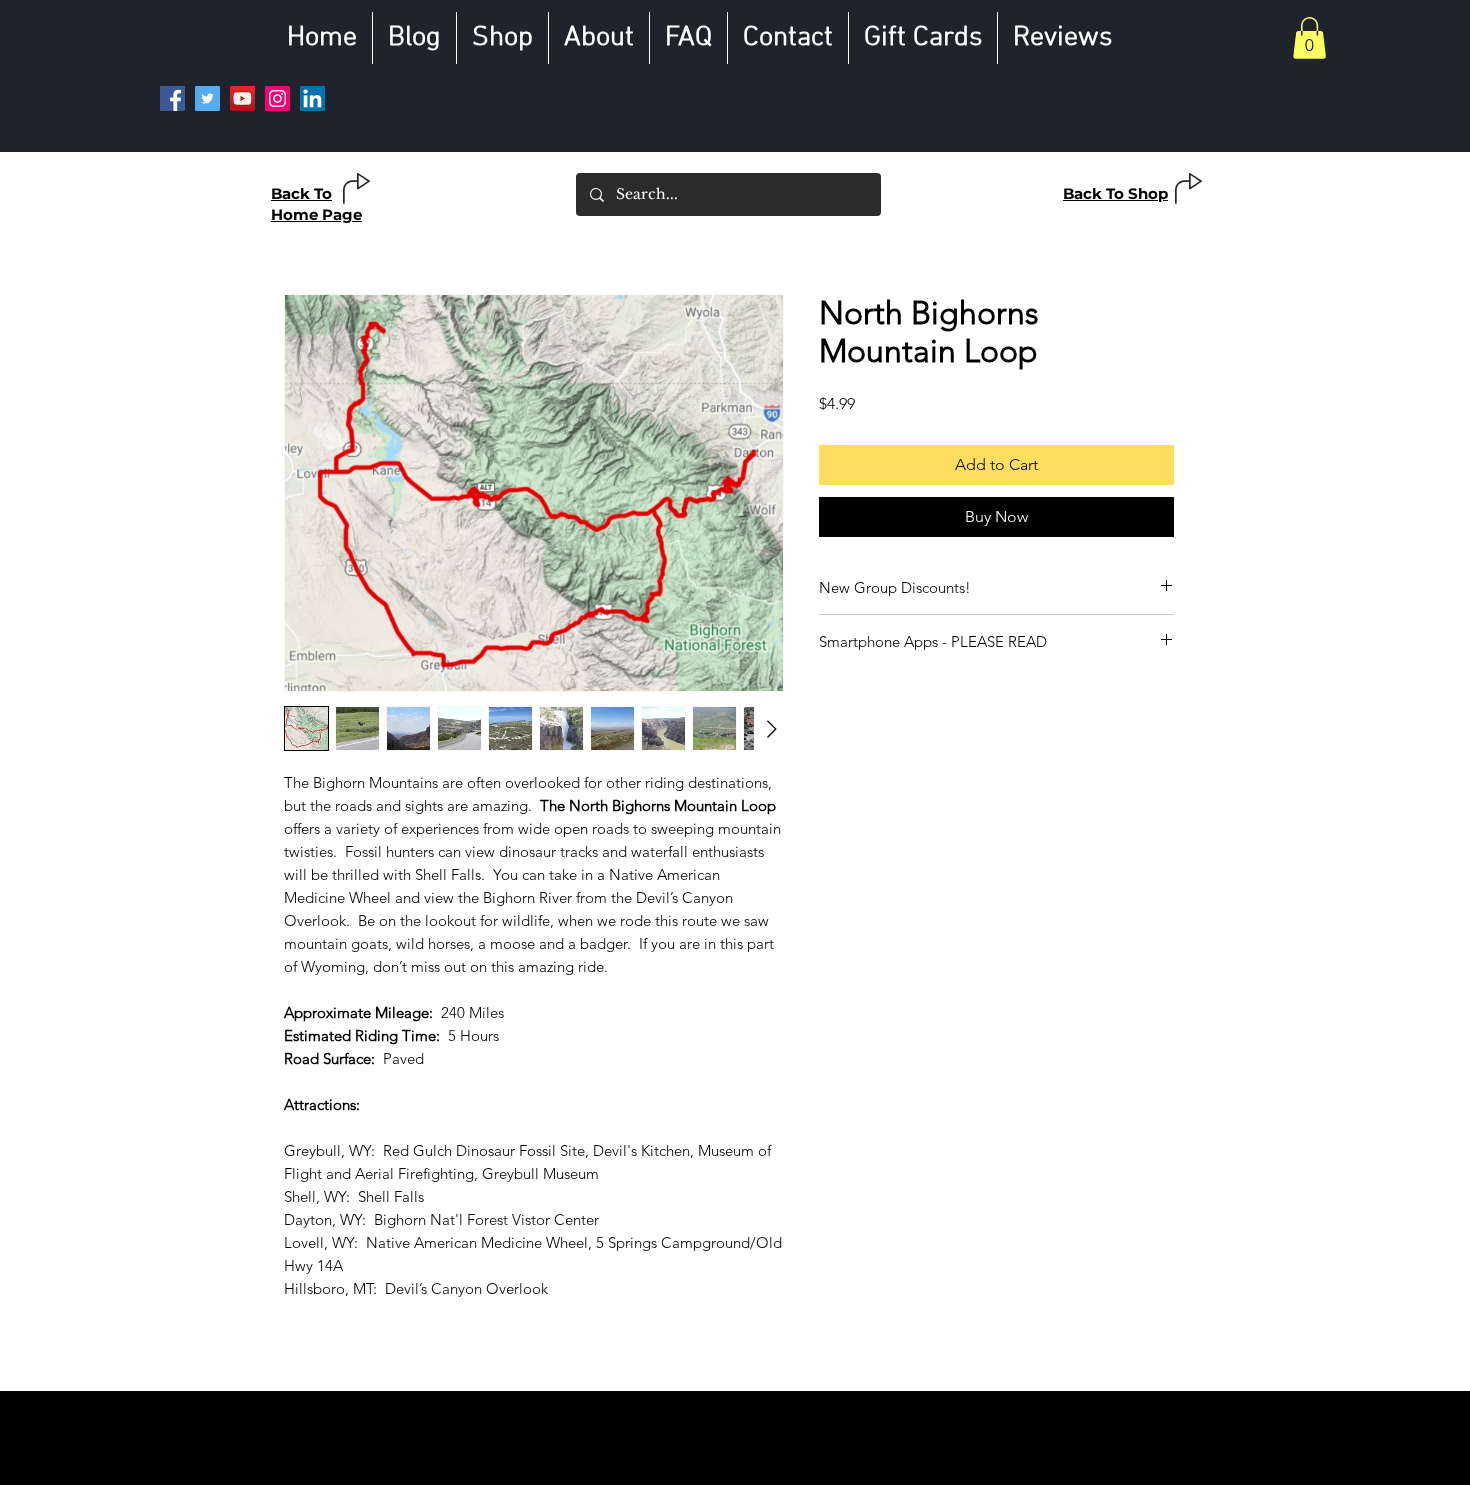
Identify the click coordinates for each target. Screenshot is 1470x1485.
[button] (1309, 38)
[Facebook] (172, 98)
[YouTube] (242, 98)
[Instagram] (277, 98)
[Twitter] (207, 98)
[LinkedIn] (312, 98)
